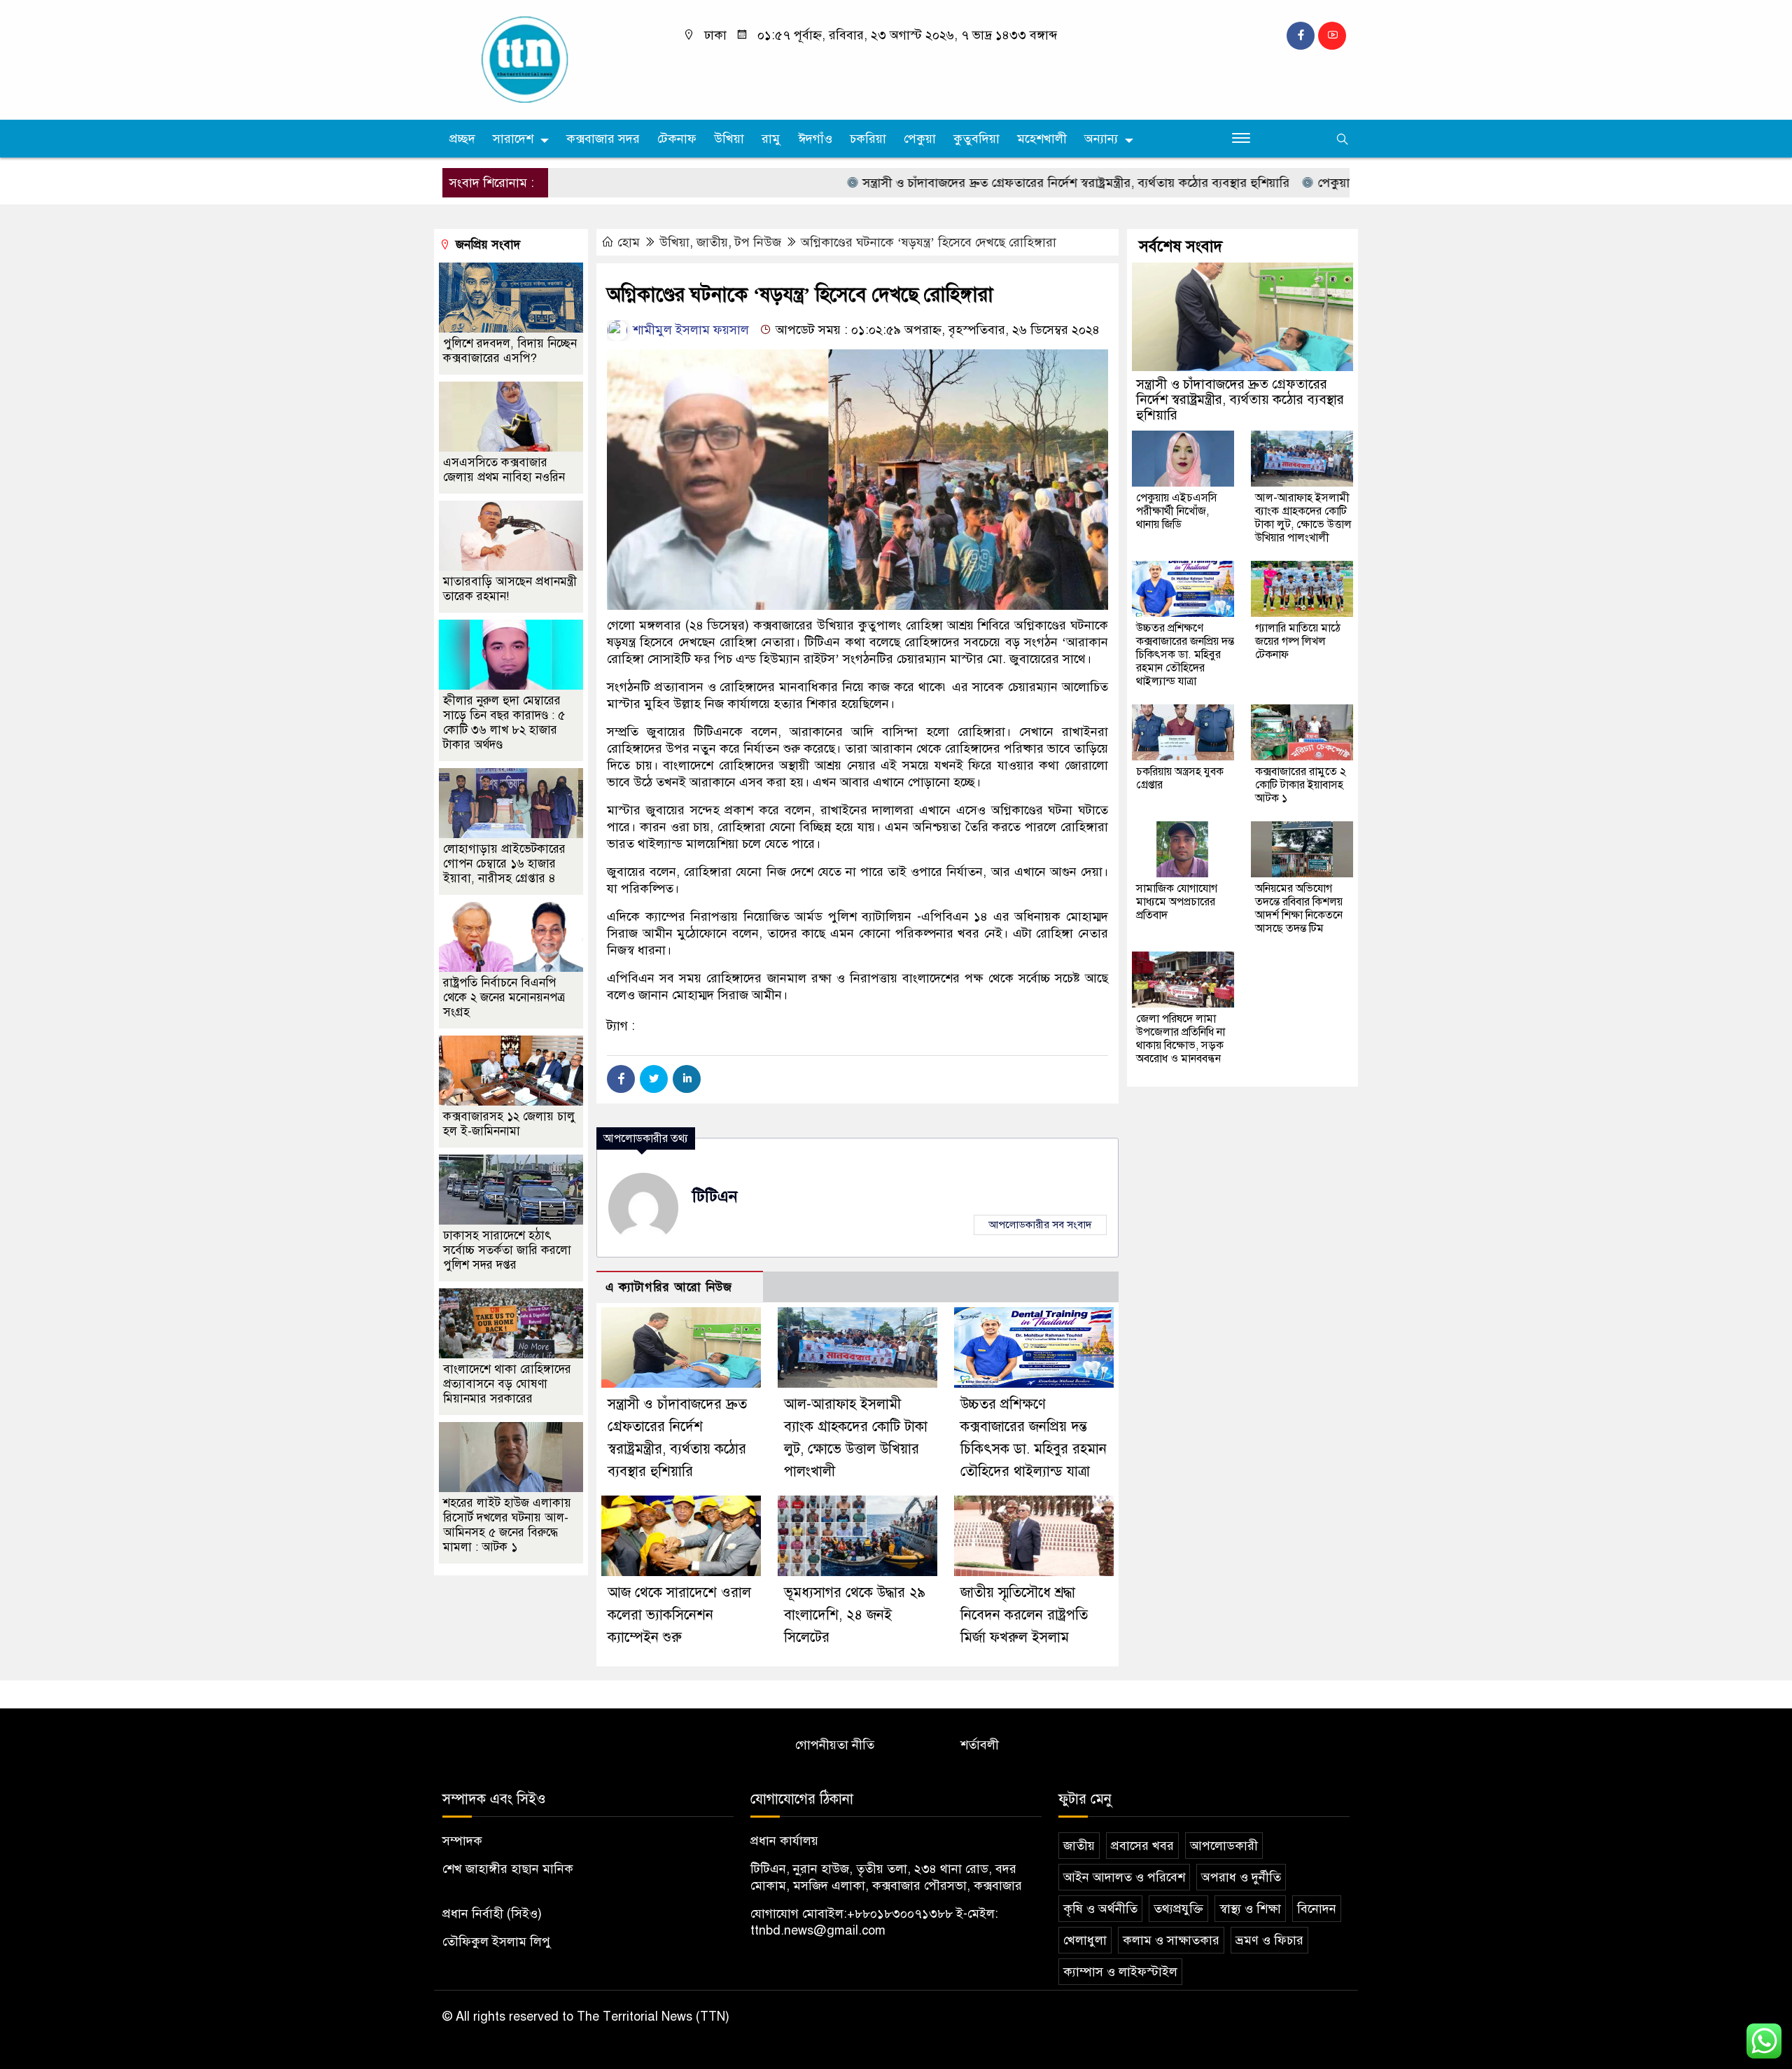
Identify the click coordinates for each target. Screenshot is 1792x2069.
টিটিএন (715, 1196)
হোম (629, 242)
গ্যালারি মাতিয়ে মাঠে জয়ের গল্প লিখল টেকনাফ (1298, 641)
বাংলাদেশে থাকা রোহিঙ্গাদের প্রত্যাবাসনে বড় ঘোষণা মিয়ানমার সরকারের (507, 1384)
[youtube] (1332, 36)
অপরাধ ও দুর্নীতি (1241, 1877)
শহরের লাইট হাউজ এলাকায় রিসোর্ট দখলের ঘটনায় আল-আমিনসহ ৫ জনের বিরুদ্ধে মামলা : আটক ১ (507, 1525)
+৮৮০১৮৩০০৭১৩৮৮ (900, 1914)
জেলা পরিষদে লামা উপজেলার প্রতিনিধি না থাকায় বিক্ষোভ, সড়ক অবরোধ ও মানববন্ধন (1181, 1039)
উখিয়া (729, 139)
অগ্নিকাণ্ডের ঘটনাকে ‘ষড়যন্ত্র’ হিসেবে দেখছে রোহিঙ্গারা (929, 242)
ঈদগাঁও (815, 139)
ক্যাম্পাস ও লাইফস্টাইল (1120, 1972)
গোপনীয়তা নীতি (835, 1745)
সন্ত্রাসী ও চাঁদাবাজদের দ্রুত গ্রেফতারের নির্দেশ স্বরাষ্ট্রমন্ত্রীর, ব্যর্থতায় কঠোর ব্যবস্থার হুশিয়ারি (1010, 183)
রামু (771, 139)
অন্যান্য (1101, 139)
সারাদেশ (513, 139)
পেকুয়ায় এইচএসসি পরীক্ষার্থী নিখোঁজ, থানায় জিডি (1177, 511)
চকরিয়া (868, 139)
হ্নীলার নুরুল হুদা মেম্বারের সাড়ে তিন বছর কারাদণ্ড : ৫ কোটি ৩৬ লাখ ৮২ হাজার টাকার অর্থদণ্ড (504, 723)
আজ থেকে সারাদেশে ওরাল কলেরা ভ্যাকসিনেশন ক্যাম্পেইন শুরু (679, 1615)
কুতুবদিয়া (976, 139)
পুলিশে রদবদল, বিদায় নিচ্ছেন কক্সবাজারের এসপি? (510, 351)
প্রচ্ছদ (462, 139)
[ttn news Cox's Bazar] (549, 59)
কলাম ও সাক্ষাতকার (1171, 1940)
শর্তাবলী (980, 1745)
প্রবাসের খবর (1142, 1846)
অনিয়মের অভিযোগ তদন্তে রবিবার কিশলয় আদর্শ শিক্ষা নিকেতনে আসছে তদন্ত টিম (1299, 908)
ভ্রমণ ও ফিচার (1269, 1940)
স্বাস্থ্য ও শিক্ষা (1250, 1909)
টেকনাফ (677, 139)
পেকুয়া (920, 139)
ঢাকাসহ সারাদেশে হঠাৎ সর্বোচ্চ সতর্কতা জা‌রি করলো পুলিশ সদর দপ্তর (507, 1250)
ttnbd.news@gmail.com (818, 1930)
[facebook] (1301, 36)
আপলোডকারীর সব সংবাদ (1040, 1225)
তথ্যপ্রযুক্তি (1178, 1909)
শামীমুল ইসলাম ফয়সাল (689, 330)
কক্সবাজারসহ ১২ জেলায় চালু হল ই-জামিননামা (509, 1124)
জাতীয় (712, 242)
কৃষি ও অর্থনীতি (1100, 1909)
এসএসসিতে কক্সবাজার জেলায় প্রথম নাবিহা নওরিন (504, 470)
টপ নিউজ (758, 242)
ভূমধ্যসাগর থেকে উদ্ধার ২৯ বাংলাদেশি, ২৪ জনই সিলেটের (855, 1615)
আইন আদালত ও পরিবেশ (1124, 1877)
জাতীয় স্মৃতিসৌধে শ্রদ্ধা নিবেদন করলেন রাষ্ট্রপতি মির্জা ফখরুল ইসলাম (1024, 1615)
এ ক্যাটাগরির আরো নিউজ (669, 1287)
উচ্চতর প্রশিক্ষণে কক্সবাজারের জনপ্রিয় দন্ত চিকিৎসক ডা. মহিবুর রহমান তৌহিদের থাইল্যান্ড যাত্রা (1185, 655)
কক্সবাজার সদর (603, 139)
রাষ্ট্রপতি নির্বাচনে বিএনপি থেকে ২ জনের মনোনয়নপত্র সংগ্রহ (504, 997)
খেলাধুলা (1085, 1940)
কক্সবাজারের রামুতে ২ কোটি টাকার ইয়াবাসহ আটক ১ (1301, 785)
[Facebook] (621, 1079)
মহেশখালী (1042, 139)
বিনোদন (1317, 1909)
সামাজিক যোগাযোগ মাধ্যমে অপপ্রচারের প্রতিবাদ (1177, 902)
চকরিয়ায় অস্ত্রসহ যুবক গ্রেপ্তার (1180, 778)
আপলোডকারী (1224, 1846)
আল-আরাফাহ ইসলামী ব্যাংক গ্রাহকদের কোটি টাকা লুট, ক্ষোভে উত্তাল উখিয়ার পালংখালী (1303, 518)
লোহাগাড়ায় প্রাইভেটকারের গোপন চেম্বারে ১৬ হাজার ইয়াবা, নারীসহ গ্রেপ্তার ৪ (504, 864)
